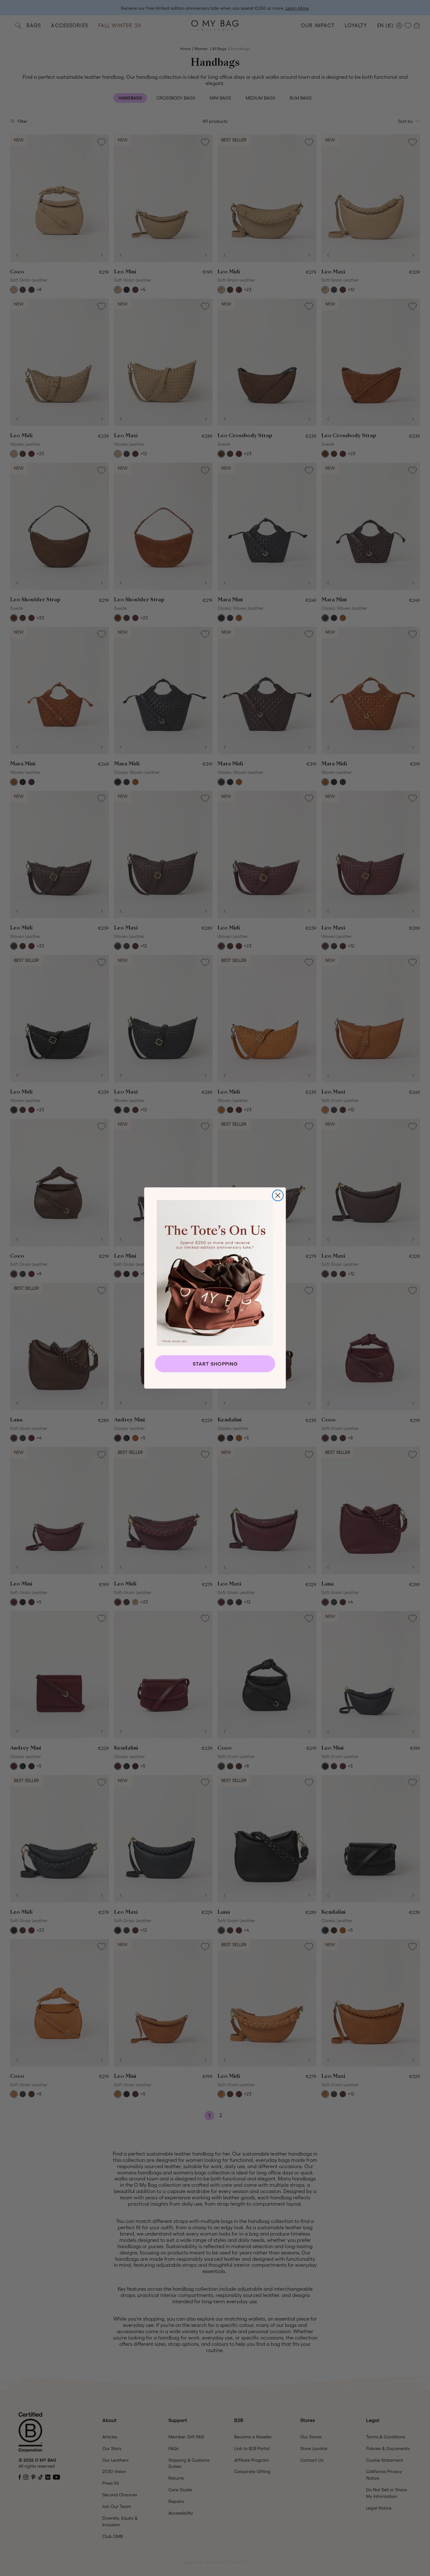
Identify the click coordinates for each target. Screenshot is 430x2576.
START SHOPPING (215, 1364)
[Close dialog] (278, 1195)
